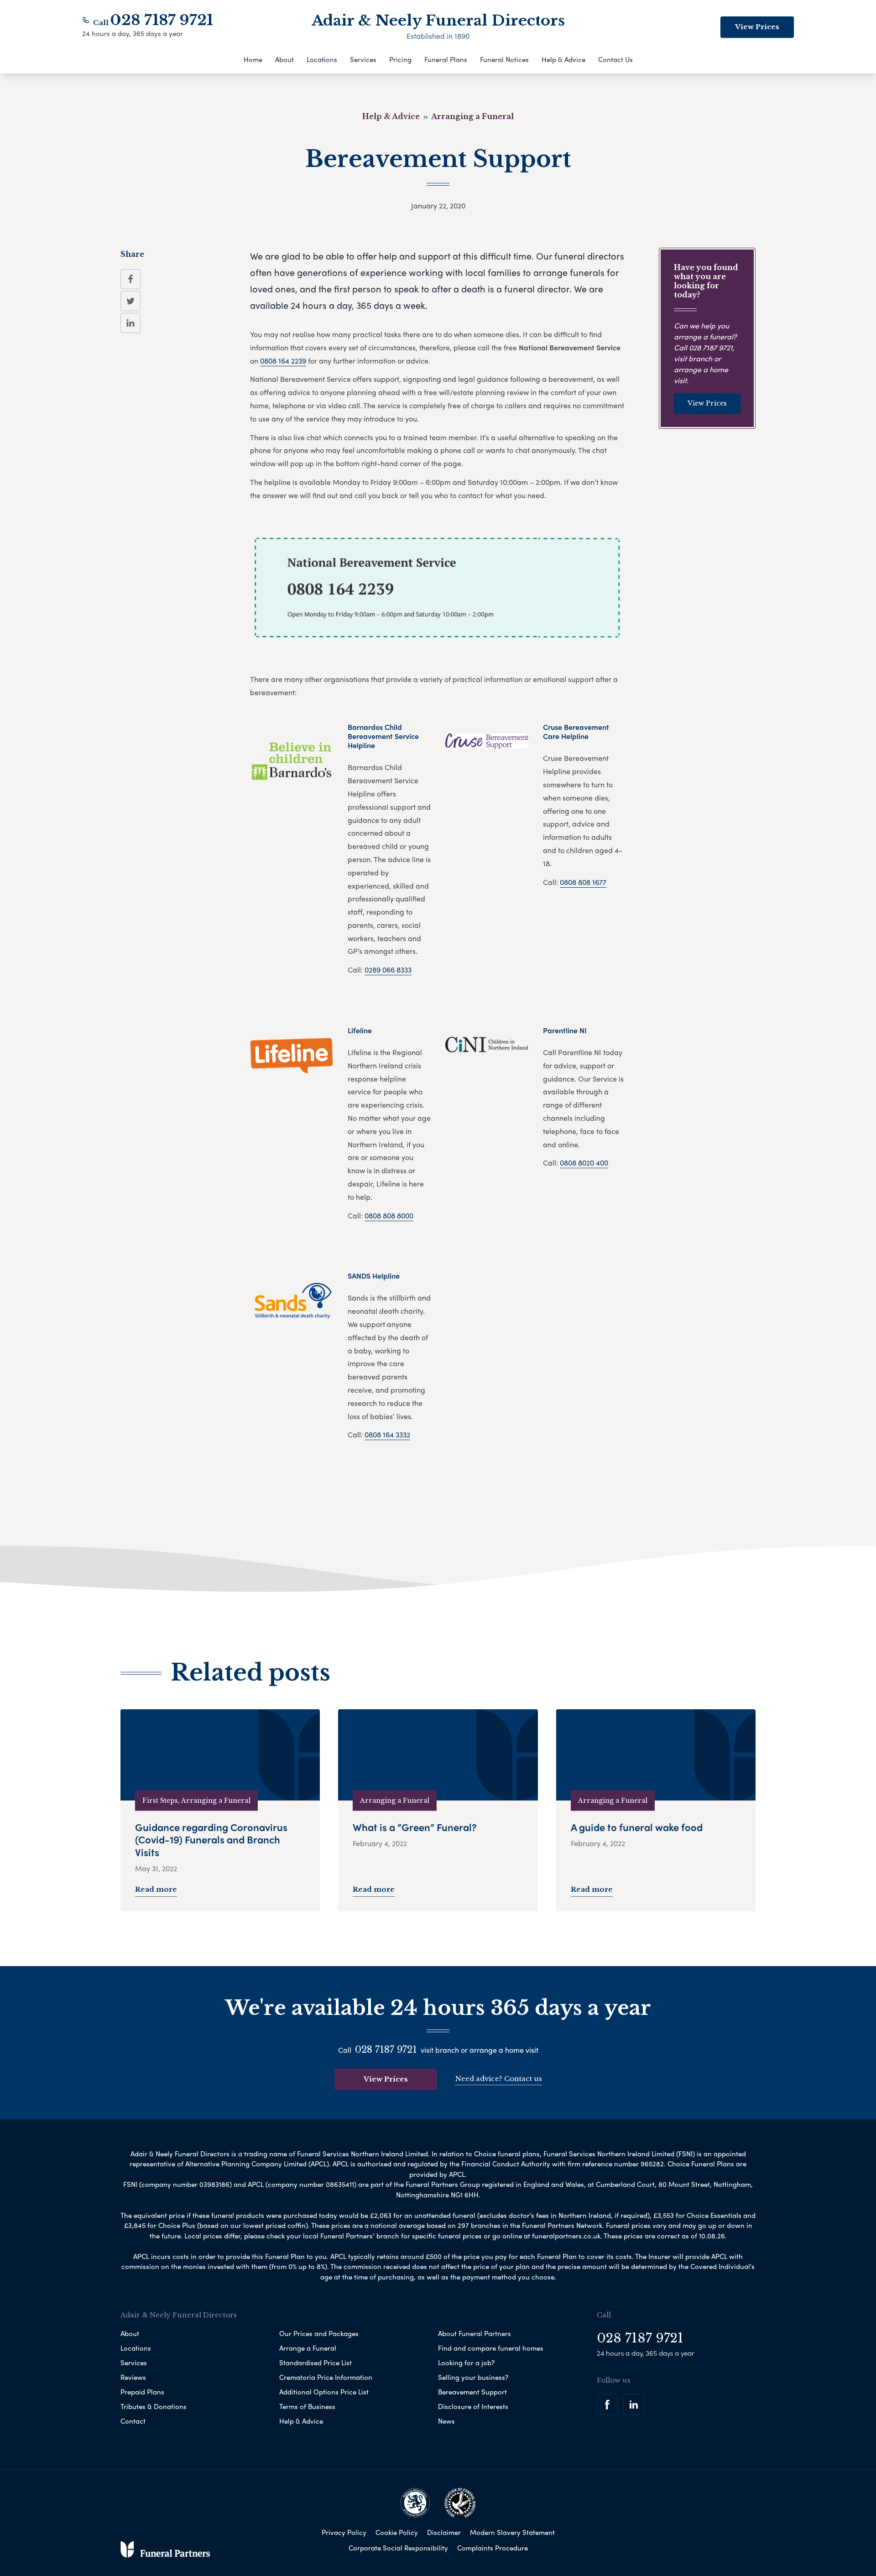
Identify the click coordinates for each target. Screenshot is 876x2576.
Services (363, 59)
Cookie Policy (397, 2532)
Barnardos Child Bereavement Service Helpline (383, 736)
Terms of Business (307, 2406)
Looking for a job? (466, 2363)
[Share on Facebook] (130, 279)
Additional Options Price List (324, 2392)
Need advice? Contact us (499, 2079)
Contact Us (615, 59)
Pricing (400, 59)
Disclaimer (444, 2532)
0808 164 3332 (387, 1434)
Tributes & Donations (154, 2406)
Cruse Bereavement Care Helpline (576, 731)
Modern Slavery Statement (512, 2532)
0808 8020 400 (584, 1163)
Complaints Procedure (493, 2548)
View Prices (757, 27)
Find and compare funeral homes (491, 2348)
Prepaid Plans (142, 2392)
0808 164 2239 (283, 361)
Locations (322, 59)
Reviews (133, 2377)
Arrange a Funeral (308, 2348)
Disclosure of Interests (473, 2406)
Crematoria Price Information (326, 2377)
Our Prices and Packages (319, 2333)
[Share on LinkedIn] (130, 323)
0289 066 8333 (388, 970)
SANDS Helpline (374, 1276)
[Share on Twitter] (130, 301)
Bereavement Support (472, 2392)
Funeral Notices (504, 59)
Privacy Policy (344, 2532)
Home (253, 59)
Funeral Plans (446, 59)
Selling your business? (473, 2377)
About (284, 59)
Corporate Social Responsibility (398, 2548)
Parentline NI (565, 1030)
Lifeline (360, 1030)
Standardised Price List (315, 2363)
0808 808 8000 (389, 1215)
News (446, 2421)
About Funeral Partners (474, 2333)
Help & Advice (563, 59)
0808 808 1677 (583, 882)
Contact (133, 2421)
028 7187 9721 (162, 20)
